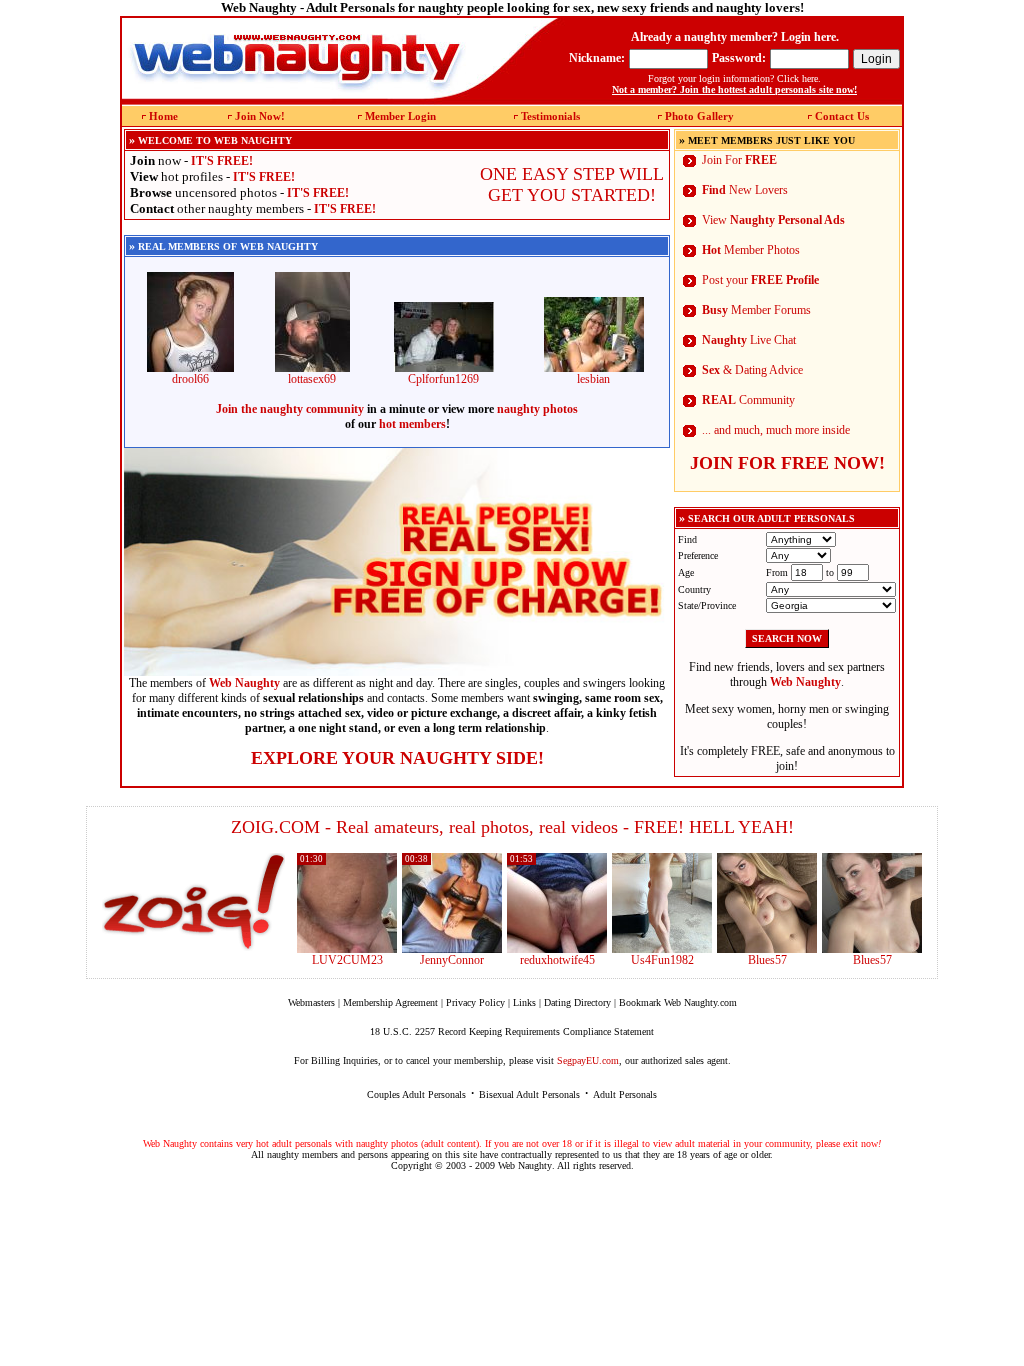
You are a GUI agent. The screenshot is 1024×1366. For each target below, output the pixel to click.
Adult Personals (625, 1094)
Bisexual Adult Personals (529, 1094)
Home (163, 116)
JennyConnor (452, 960)
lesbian (593, 379)
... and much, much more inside (776, 430)
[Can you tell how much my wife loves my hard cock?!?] (557, 949)
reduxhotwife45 (557, 960)
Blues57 (767, 960)
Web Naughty (525, 1165)
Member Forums (756, 310)
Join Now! (260, 116)
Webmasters (311, 1002)
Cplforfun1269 (443, 379)
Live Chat (749, 340)
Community (748, 400)
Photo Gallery (699, 116)
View (773, 220)
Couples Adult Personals (416, 1094)
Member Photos (751, 250)
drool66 (190, 379)
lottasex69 (312, 379)
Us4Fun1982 (662, 960)
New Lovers (745, 190)
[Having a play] (452, 949)
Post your (760, 280)
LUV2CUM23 (347, 960)
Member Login (400, 116)
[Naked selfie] (767, 949)
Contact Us (842, 116)
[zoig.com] (193, 902)
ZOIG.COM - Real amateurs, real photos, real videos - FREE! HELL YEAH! (512, 827)
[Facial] (872, 949)
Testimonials (550, 116)
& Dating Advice (752, 370)
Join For (739, 160)
